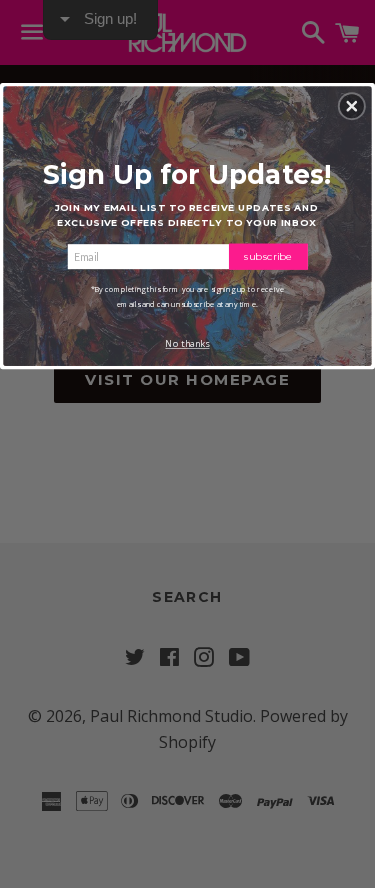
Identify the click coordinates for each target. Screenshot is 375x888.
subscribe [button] (268, 255)
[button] (352, 106)
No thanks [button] (187, 343)
